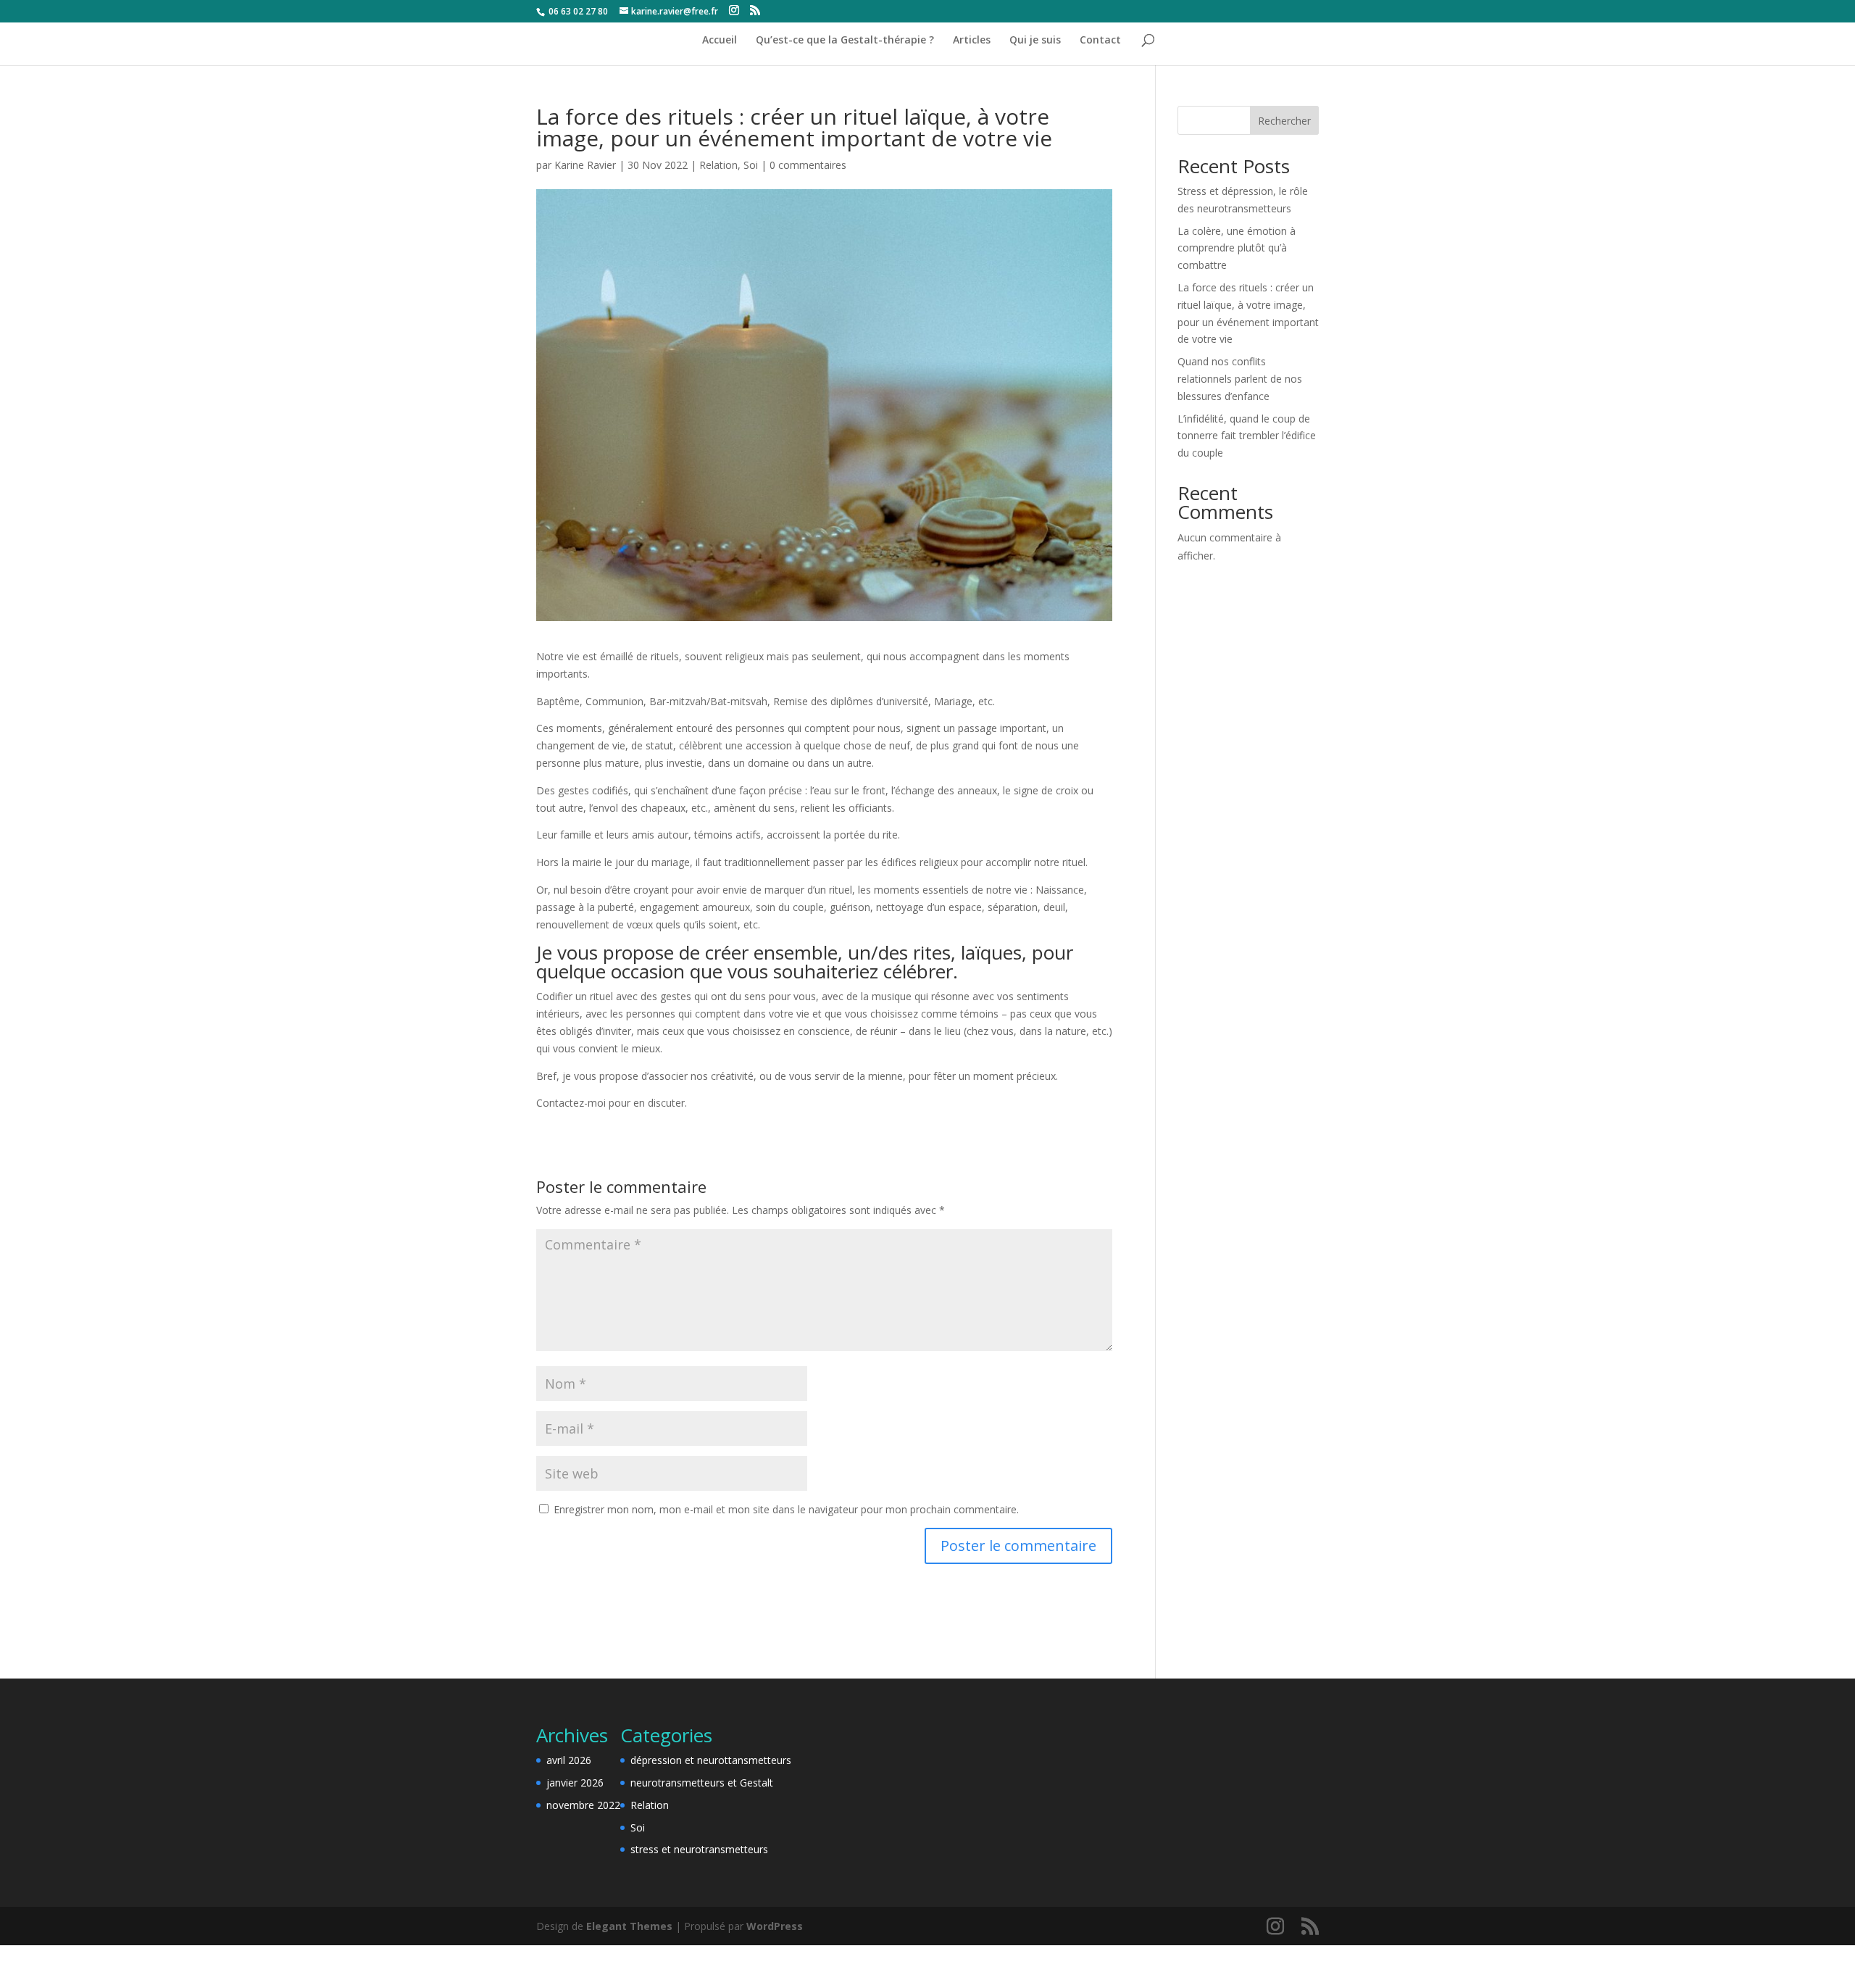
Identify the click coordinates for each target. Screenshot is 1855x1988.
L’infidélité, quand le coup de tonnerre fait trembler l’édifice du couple (1247, 436)
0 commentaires (808, 165)
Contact (1100, 41)
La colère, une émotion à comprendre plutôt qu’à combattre (1237, 248)
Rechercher (1284, 121)
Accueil (720, 41)
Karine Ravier (585, 165)
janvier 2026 (575, 1783)
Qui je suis (1035, 41)
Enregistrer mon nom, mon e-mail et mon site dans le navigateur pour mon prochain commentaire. (786, 1509)
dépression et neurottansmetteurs (711, 1760)
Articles (972, 41)
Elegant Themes (629, 1926)
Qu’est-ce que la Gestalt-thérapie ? (845, 41)
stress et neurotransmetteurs (699, 1849)
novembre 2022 (583, 1805)
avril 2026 (569, 1760)
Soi (751, 165)
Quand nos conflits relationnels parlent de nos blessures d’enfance (1240, 379)
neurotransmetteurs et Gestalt (702, 1783)
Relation (718, 165)
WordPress (775, 1926)
